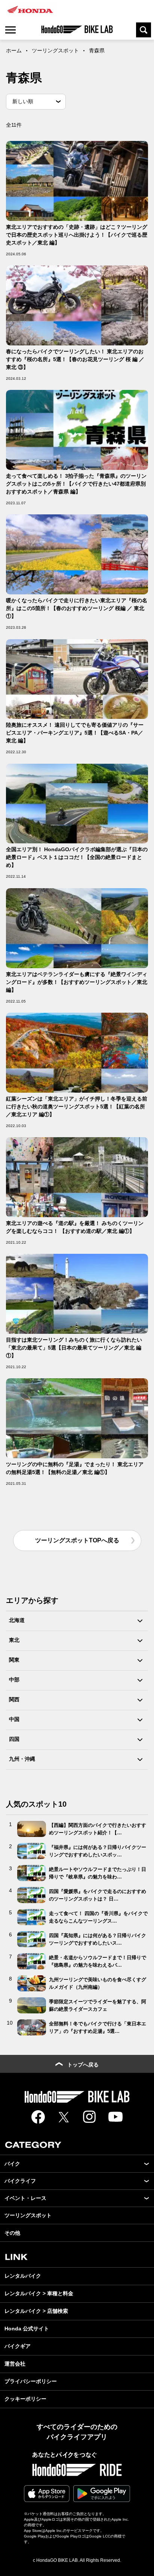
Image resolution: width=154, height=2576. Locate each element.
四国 (14, 1739)
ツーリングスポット (55, 50)
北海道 (17, 1620)
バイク (12, 2164)
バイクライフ (20, 2181)
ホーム (14, 50)
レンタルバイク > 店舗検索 (36, 2311)
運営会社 (15, 2364)
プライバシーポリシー (31, 2381)
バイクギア (18, 2346)
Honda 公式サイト (27, 2329)
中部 (14, 1680)
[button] (147, 2164)
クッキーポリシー (25, 2399)
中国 (14, 1719)
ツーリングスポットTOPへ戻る (77, 1540)
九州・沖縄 (22, 1759)
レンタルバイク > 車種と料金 (39, 2293)
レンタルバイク (23, 2276)
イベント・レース (25, 2198)
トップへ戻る (83, 2065)
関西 (14, 1699)
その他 (12, 2233)
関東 (14, 1660)
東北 (14, 1640)
